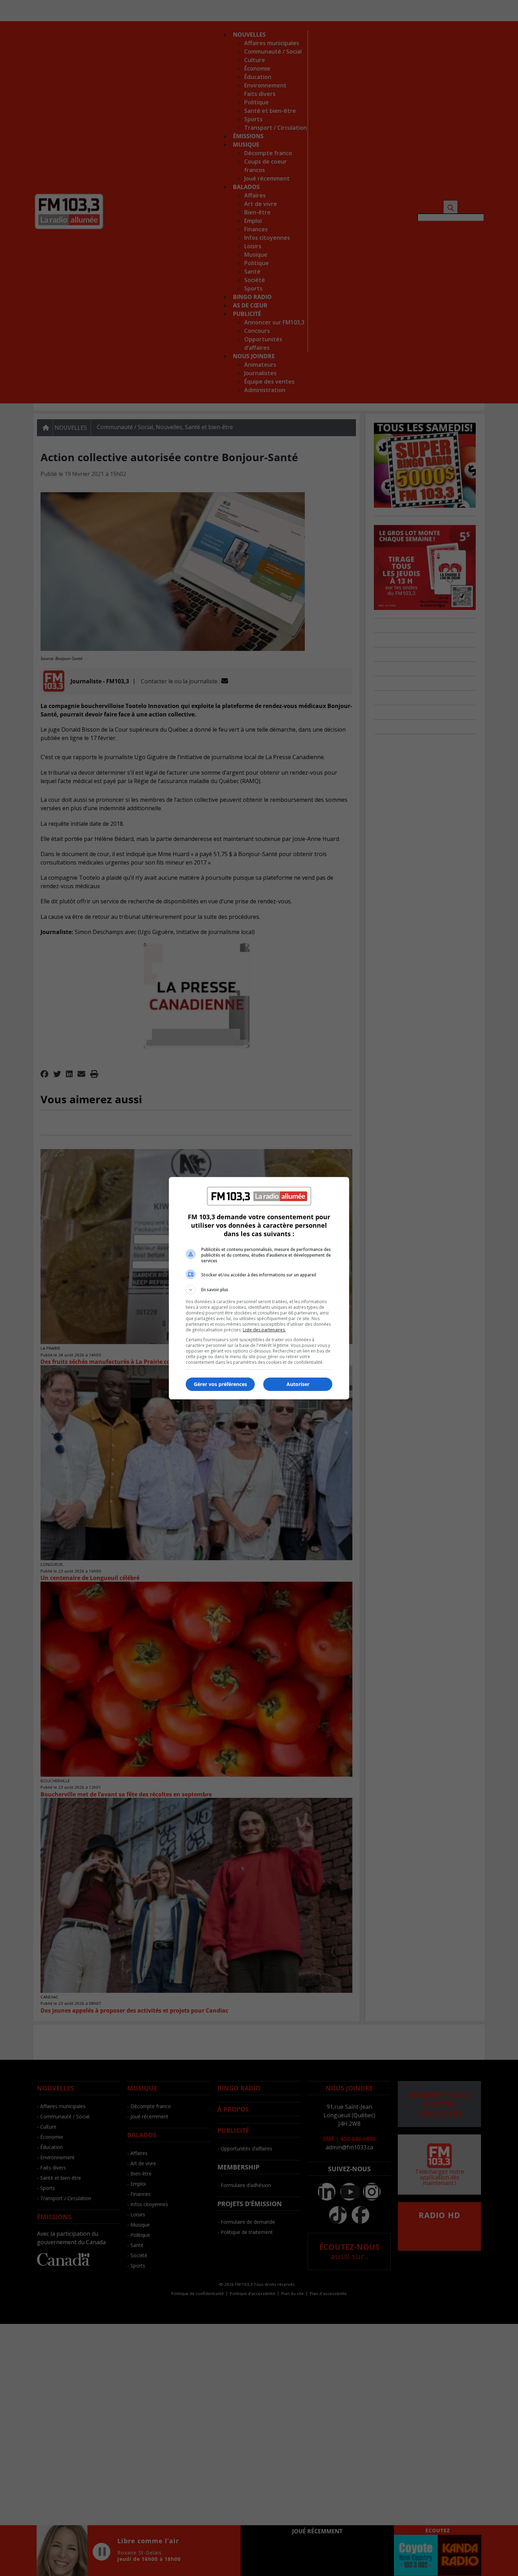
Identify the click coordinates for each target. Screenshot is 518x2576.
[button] (259, 1290)
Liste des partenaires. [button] (264, 1330)
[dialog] (259, 1288)
